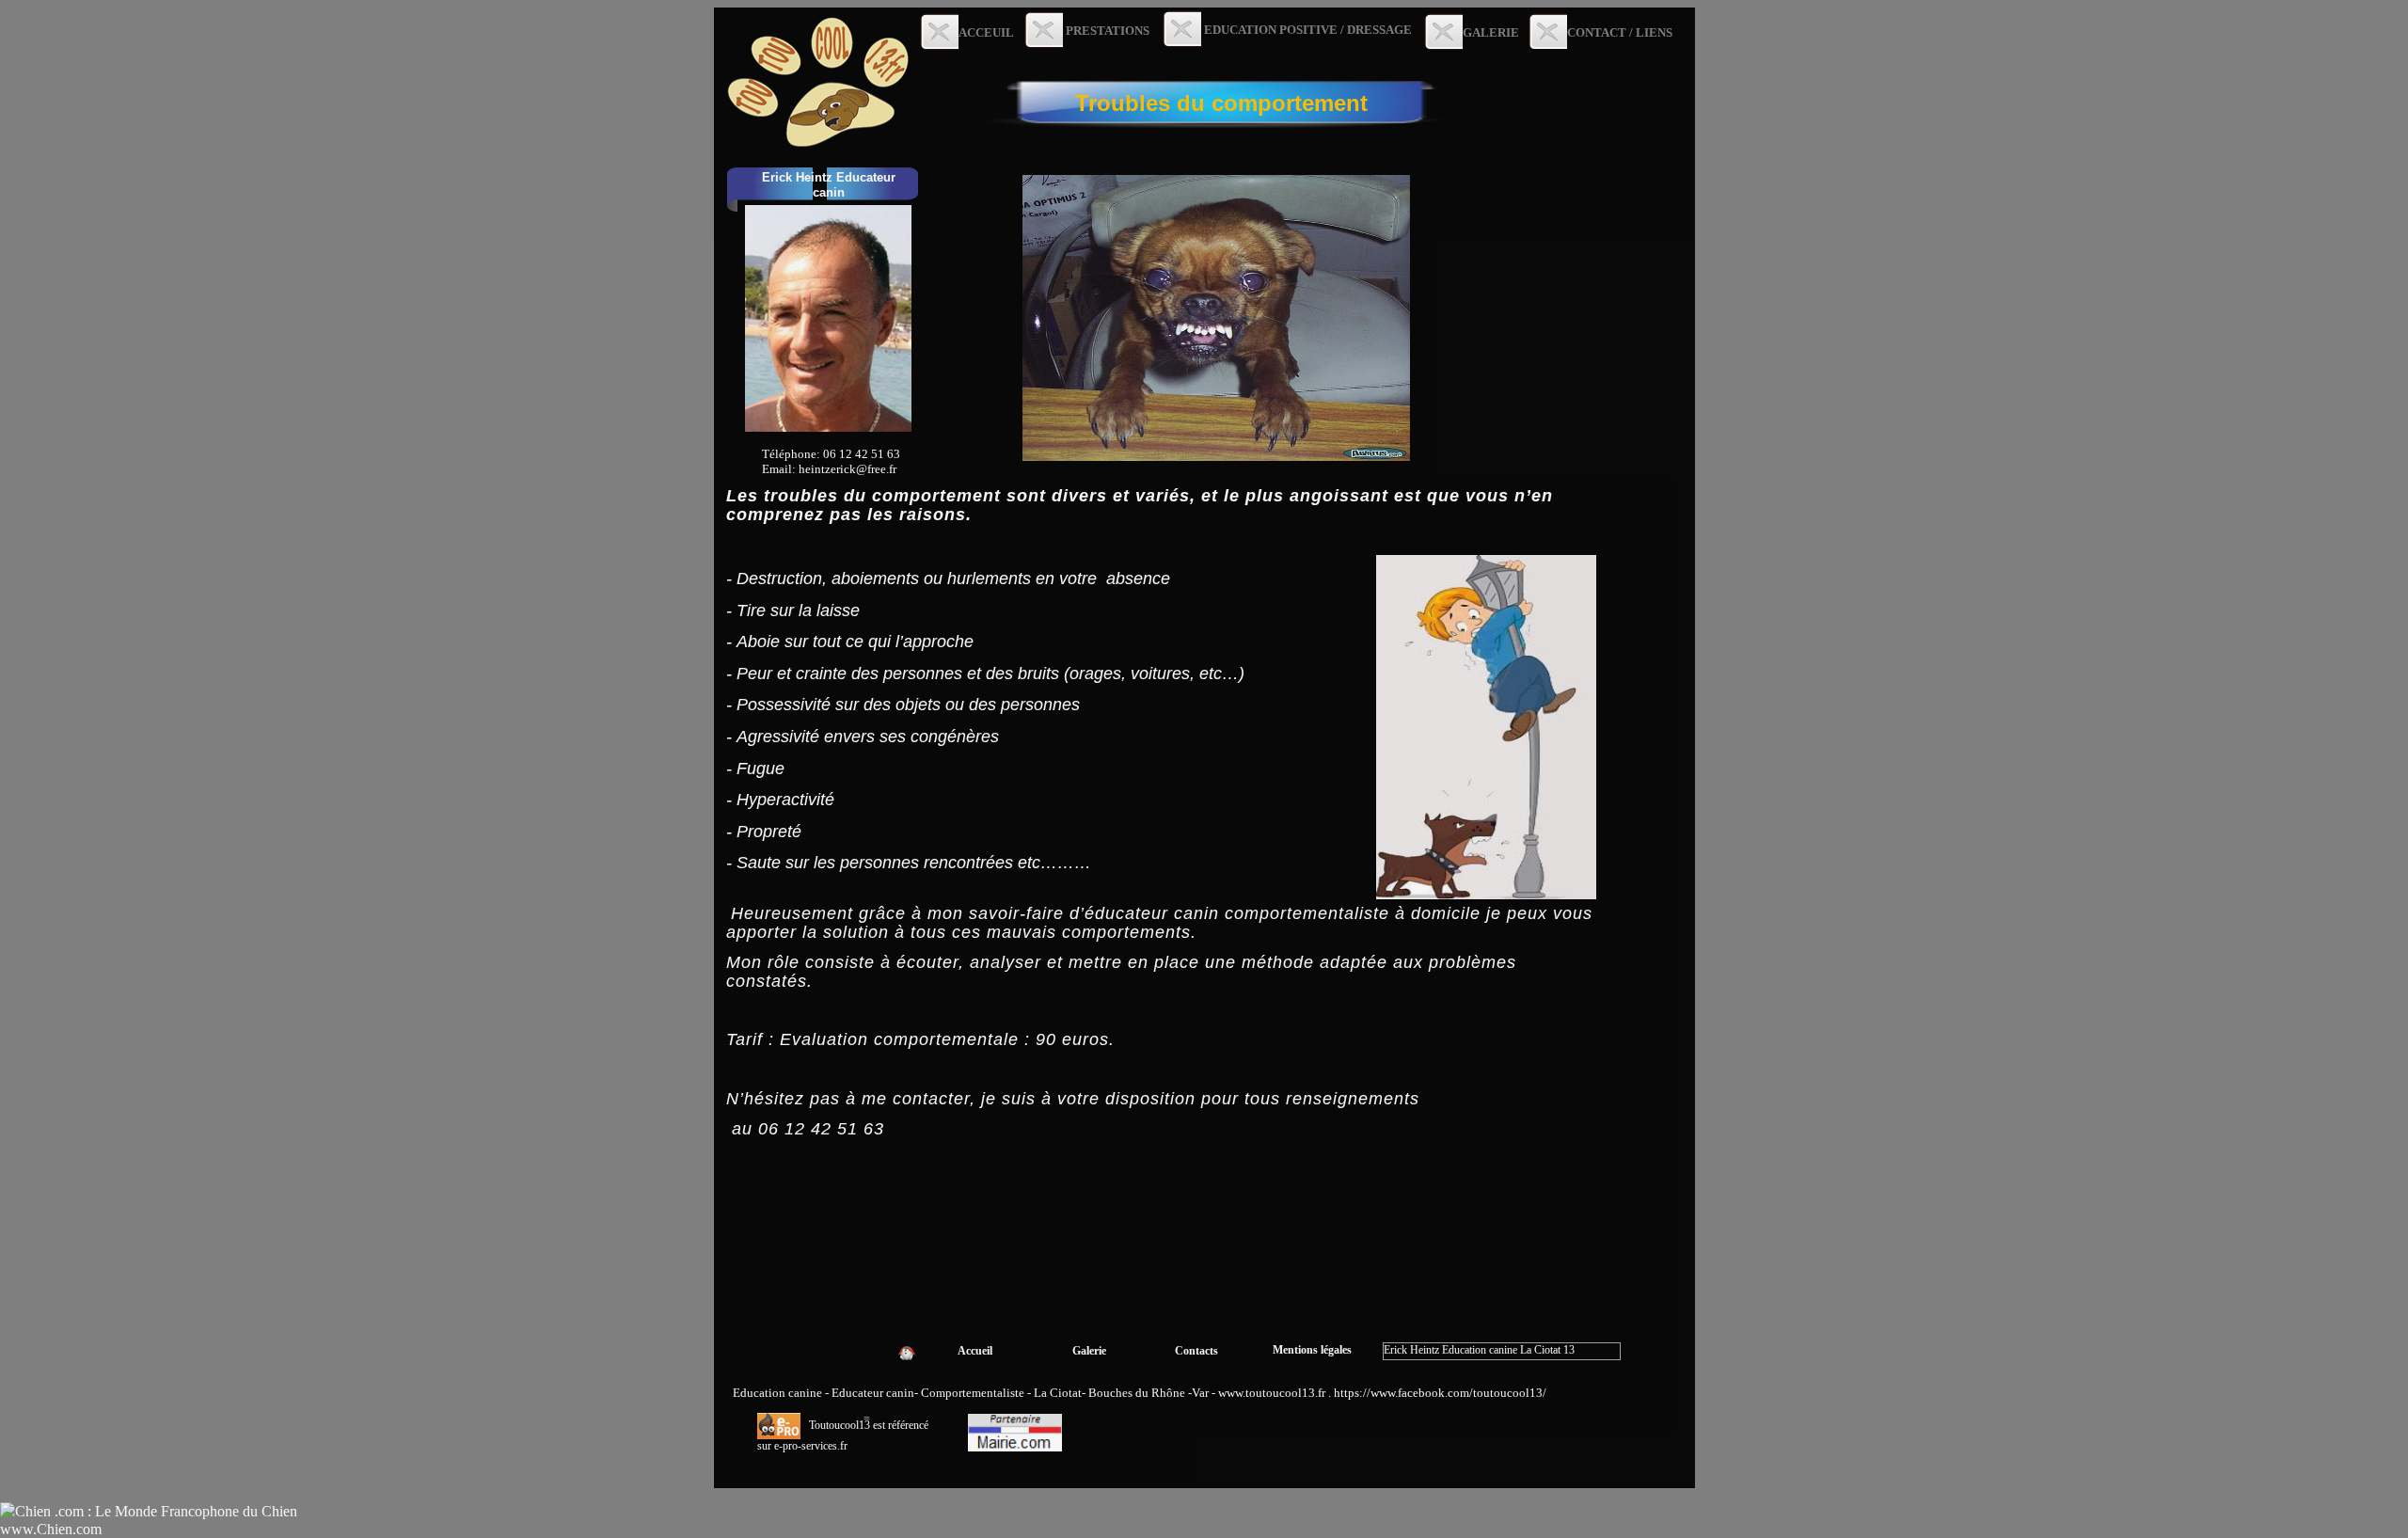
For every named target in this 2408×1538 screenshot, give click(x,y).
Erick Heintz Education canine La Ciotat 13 (1479, 1350)
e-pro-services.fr (811, 1446)
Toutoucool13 (841, 1425)
